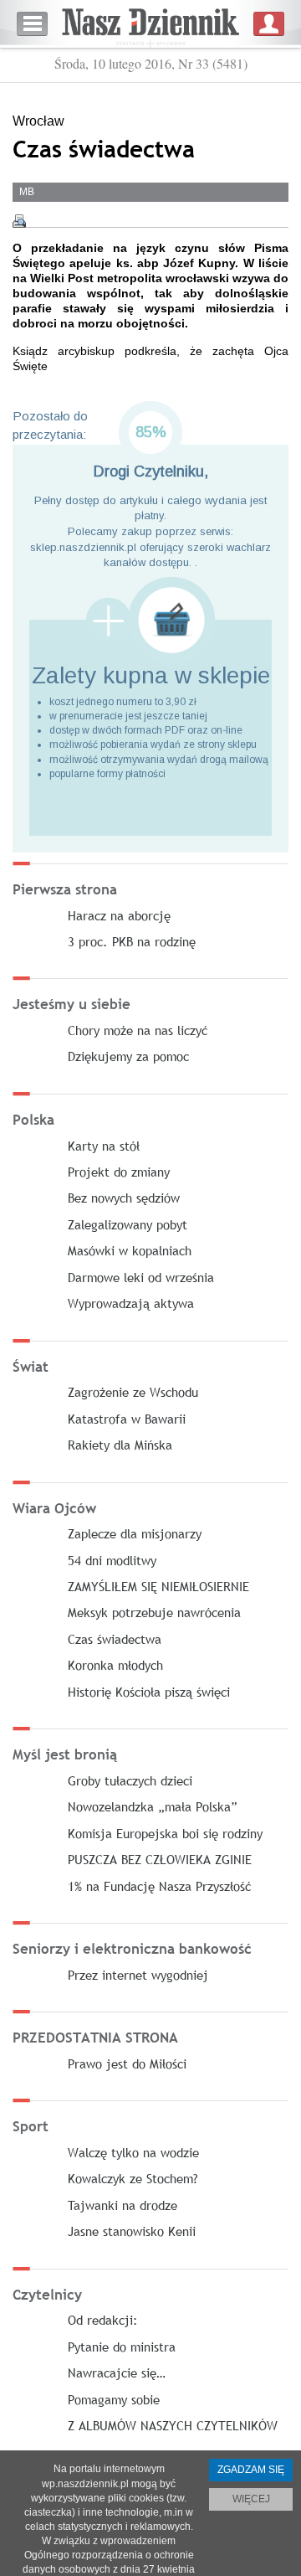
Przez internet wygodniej (138, 1975)
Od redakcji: (103, 2320)
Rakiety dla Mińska (120, 1445)
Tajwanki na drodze (122, 2205)
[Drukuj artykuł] (19, 221)
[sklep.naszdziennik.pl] (150, 620)
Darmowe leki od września (141, 1277)
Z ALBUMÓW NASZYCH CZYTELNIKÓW (173, 2425)
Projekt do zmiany (119, 1172)
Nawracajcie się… (117, 2372)
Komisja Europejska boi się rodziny (165, 1833)
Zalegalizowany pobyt (128, 1224)
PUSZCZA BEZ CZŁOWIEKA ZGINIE (160, 1859)
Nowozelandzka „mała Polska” (153, 1806)
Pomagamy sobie (114, 2399)
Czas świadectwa (115, 1639)
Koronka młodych (115, 1665)
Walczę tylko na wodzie (133, 2152)
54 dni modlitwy (112, 1560)
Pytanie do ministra (122, 2347)
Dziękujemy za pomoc (128, 1056)
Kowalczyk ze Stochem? (133, 2178)
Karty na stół (104, 1146)
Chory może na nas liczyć (138, 1030)
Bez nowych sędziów (124, 1198)
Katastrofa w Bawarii (127, 1419)
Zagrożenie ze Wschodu (133, 1392)
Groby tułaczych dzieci (130, 1780)
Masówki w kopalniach (130, 1250)
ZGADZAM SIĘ (251, 2470)
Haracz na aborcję (119, 915)
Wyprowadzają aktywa (131, 1303)
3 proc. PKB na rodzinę (132, 941)
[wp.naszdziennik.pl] (150, 24)
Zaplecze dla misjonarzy (135, 1533)
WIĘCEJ (251, 2499)
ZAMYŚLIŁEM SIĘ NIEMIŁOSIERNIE (158, 1586)
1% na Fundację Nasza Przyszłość (159, 1886)
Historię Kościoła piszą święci (149, 1692)
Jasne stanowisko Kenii (132, 2231)
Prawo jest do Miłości (127, 2063)
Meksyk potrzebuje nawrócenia (154, 1612)
